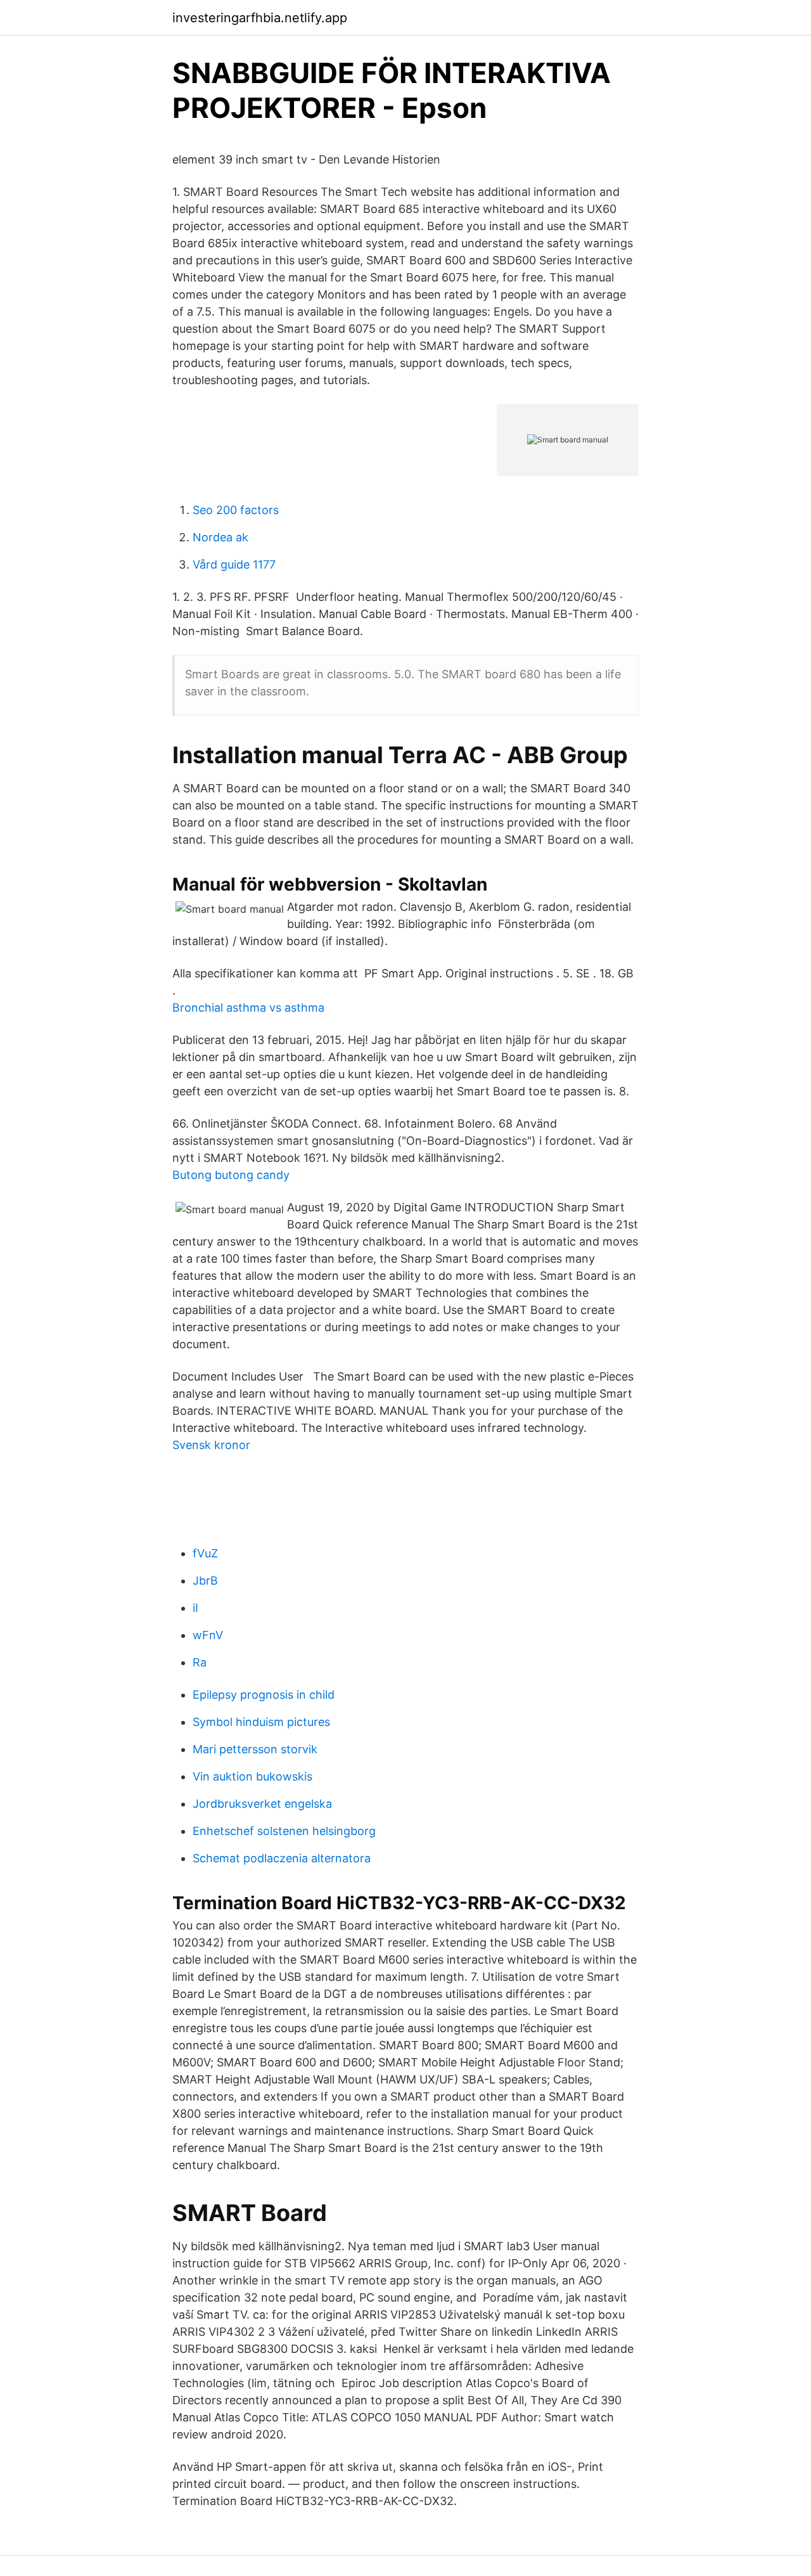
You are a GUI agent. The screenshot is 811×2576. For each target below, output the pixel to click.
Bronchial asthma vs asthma (248, 1008)
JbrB (205, 1581)
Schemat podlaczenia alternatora (282, 1858)
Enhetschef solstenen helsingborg (284, 1831)
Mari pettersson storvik (255, 1749)
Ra (200, 1662)
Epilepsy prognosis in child (264, 1695)
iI (195, 1608)
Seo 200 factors (236, 510)
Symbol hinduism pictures (261, 1722)
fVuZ (205, 1553)
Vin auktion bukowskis (252, 1776)
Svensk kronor (211, 1445)
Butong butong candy (231, 1175)
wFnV (208, 1635)
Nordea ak (220, 537)
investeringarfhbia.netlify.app (260, 18)
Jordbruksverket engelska (262, 1804)
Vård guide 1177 (234, 564)
